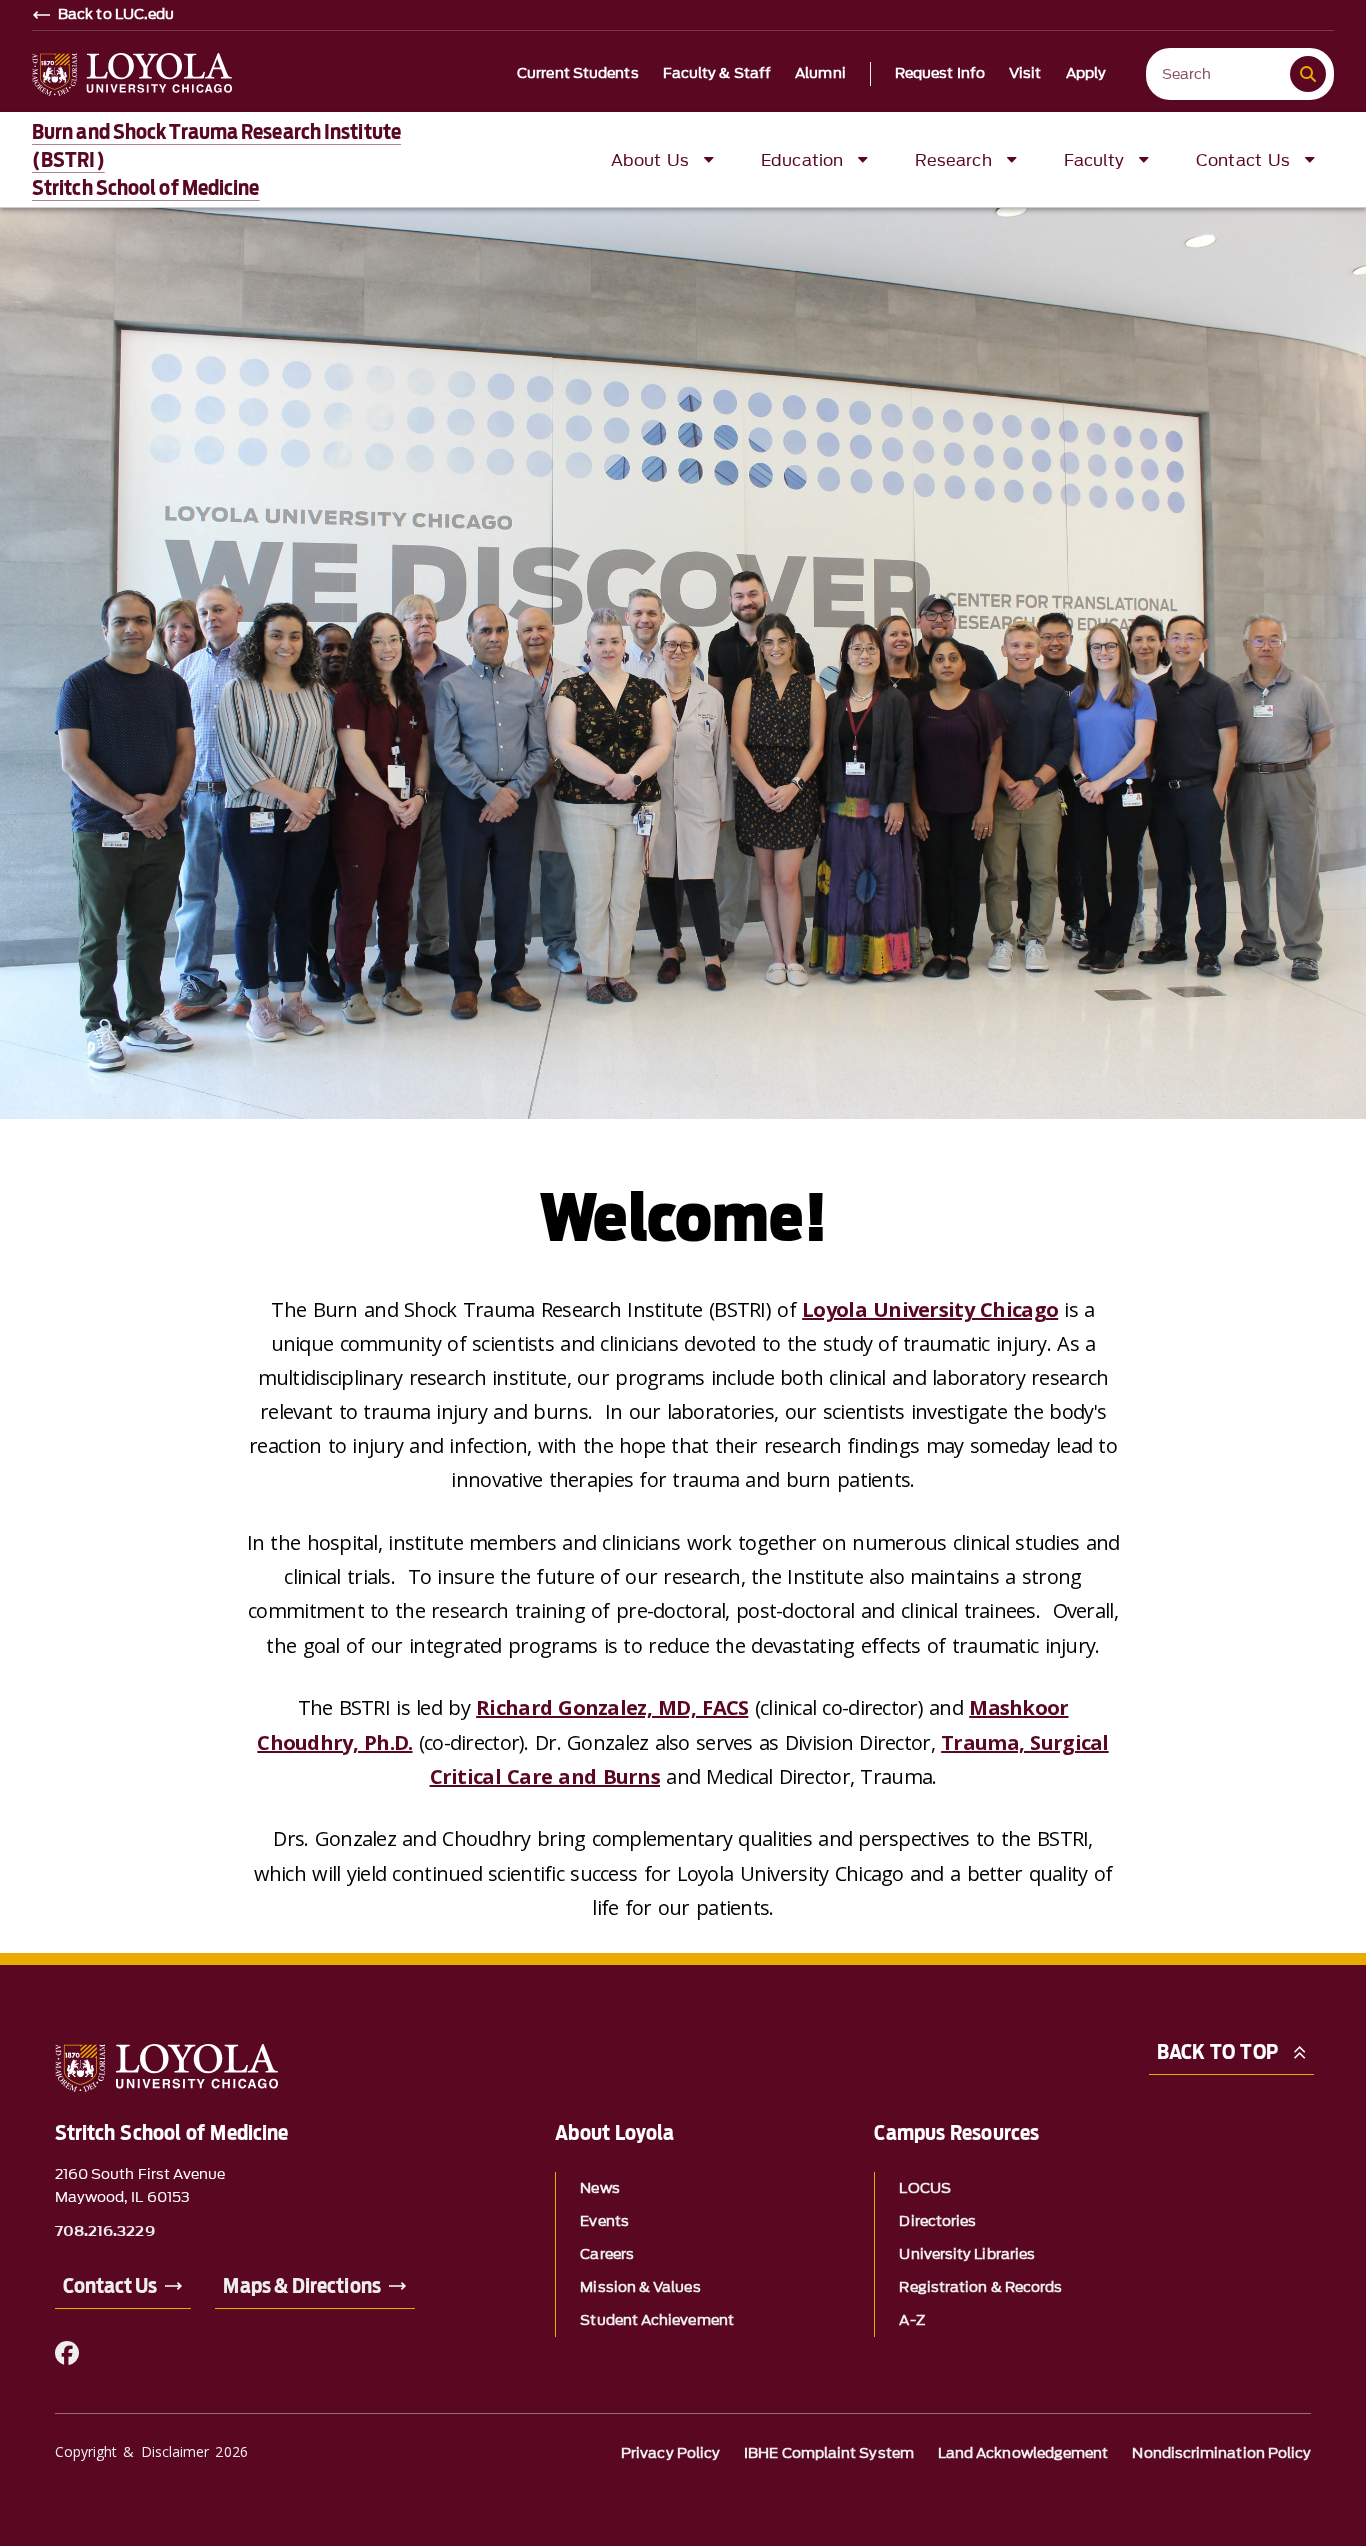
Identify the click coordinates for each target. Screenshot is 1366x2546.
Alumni (820, 74)
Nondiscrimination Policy (1221, 2453)
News (599, 2188)
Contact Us (110, 2286)
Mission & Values (640, 2287)
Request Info (940, 74)
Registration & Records (980, 2287)
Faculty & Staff (717, 74)
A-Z (911, 2320)
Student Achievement (657, 2320)
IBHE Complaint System (829, 2453)
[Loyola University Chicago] (132, 74)
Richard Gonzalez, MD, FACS (612, 1707)
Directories (937, 2221)
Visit (1025, 74)
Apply (1086, 74)
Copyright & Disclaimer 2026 (151, 2451)
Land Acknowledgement (1023, 2453)
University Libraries (967, 2254)
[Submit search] (1308, 74)
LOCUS (924, 2188)
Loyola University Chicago (930, 1309)
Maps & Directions (301, 2286)
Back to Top (1217, 2052)
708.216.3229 (105, 2232)
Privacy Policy (670, 2453)
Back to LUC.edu (116, 15)
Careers (607, 2254)
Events (604, 2221)
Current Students (578, 74)
